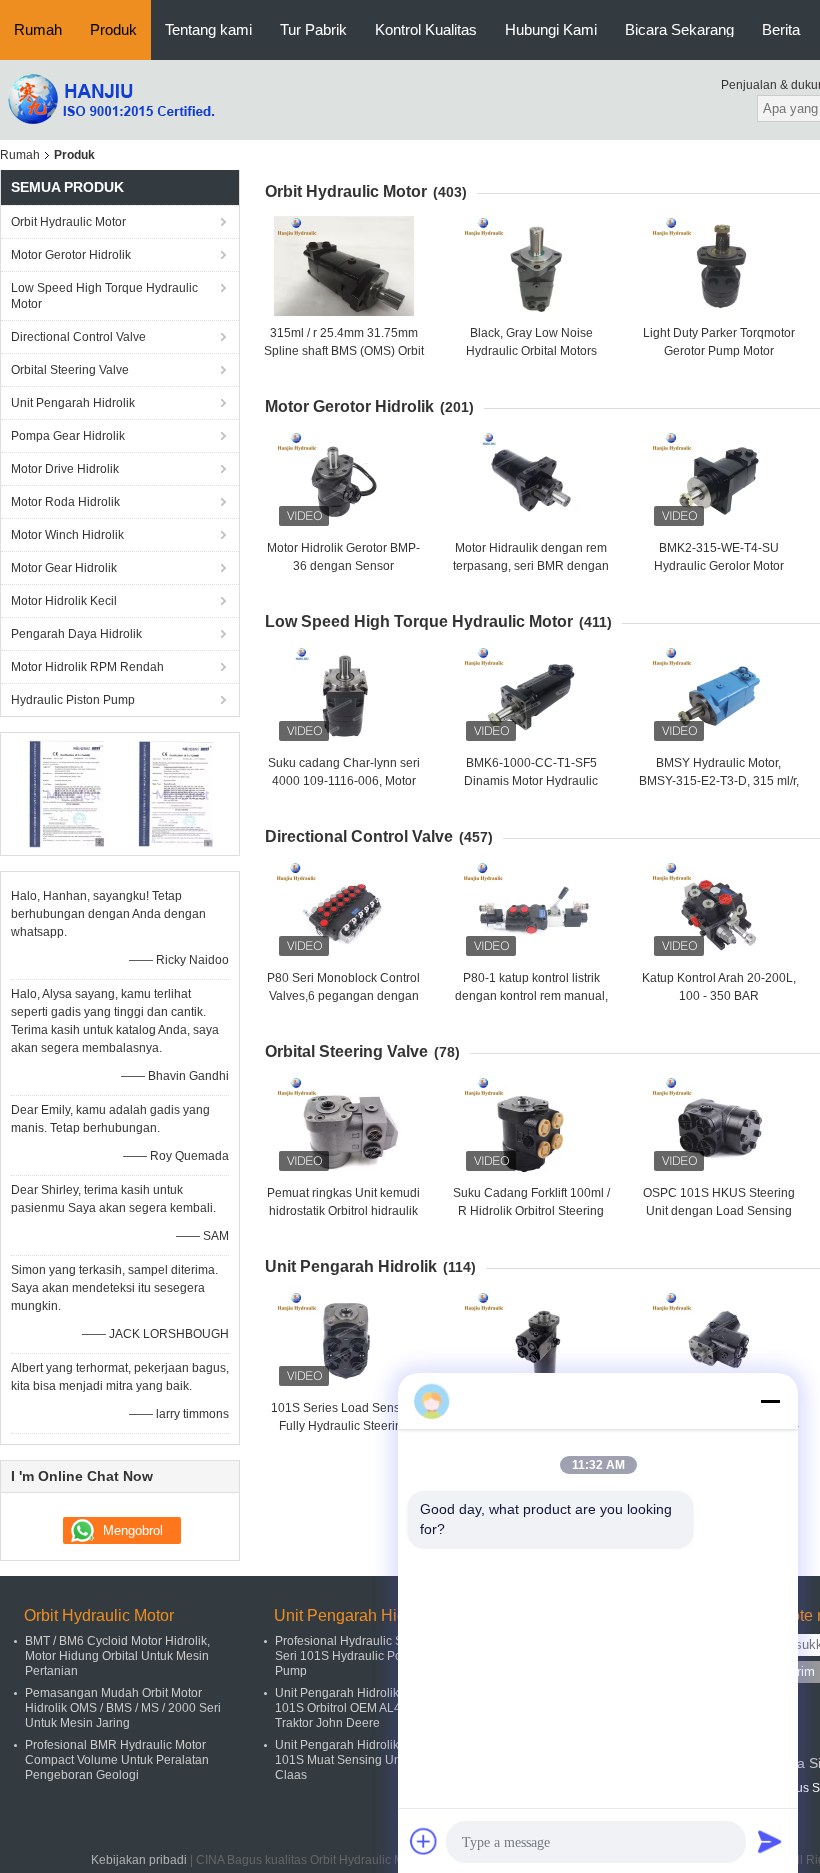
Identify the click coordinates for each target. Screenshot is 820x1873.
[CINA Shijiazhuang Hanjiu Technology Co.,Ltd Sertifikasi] (65, 793)
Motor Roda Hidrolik (65, 502)
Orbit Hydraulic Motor (68, 222)
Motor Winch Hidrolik (67, 535)
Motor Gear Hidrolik (64, 568)
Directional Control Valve (78, 337)
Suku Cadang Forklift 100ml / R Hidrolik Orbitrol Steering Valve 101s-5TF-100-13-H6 (531, 1211)
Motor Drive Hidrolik (65, 469)
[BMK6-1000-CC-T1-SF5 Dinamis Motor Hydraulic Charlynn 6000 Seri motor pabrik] (531, 696)
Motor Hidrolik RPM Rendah (87, 667)
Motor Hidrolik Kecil (64, 601)
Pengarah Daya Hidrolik (76, 634)
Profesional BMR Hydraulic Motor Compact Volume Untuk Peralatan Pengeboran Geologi (117, 1760)
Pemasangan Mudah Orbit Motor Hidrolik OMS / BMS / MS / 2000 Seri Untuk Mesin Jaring (123, 1708)
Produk (113, 29)
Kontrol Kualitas (426, 29)
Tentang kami (208, 29)
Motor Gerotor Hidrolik (71, 255)
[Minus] (770, 1401)
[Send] (770, 1841)
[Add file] (424, 1841)
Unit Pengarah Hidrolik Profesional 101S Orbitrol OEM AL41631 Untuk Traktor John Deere (369, 1708)
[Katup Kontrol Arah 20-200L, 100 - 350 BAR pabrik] (719, 911)
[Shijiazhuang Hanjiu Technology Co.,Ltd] (110, 99)
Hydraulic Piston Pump (73, 700)
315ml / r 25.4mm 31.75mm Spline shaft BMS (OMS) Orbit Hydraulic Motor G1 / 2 (344, 351)
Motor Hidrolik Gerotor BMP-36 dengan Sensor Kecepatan (343, 566)
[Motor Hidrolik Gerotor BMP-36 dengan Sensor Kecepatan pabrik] (344, 481)
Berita (781, 29)
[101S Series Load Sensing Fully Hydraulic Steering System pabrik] (344, 1341)
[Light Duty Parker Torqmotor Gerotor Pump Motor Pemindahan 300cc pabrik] (719, 266)
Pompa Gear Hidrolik (68, 436)
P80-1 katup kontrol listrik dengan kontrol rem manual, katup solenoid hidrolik (531, 996)
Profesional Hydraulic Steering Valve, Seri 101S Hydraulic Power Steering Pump (376, 1656)
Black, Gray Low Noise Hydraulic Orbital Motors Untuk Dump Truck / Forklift (531, 351)
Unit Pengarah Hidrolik (73, 403)
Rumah (38, 29)
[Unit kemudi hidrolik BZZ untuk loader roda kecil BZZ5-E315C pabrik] (719, 1341)
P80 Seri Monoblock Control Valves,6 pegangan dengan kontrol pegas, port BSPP (343, 996)
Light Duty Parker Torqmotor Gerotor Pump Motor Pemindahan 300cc (719, 351)
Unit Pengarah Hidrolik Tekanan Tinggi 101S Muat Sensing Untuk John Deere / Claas (382, 1760)
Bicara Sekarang (679, 29)
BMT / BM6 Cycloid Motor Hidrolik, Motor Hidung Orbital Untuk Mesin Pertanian (117, 1656)
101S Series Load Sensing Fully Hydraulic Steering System (344, 1426)
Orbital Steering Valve (70, 370)
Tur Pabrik (313, 29)
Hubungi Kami (551, 29)
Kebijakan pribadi (139, 1860)
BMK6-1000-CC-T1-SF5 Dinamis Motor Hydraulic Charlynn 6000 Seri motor (531, 781)
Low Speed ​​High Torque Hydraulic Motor (104, 296)
